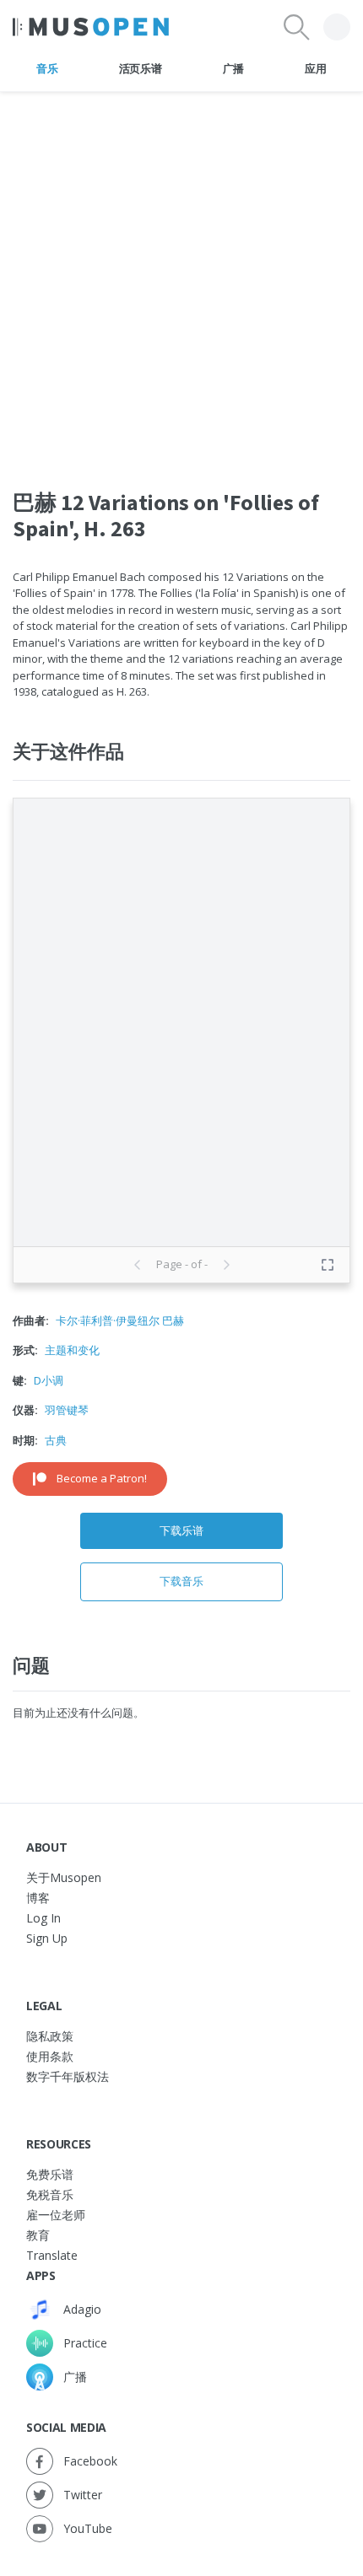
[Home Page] (91, 27)
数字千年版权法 (68, 2076)
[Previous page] (138, 1265)
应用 (315, 68)
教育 (38, 2235)
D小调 (49, 1380)
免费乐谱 (50, 2174)
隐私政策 (50, 2036)
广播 (233, 68)
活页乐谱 (141, 68)
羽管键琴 (67, 1410)
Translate (52, 2255)
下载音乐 (181, 1581)
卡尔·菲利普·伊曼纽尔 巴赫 (120, 1320)
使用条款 (50, 2056)
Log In (43, 1918)
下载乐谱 (181, 1530)
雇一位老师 (56, 2215)
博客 (38, 1898)
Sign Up (47, 1938)
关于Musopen (64, 1877)
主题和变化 (72, 1350)
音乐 (47, 68)
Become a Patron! (102, 1478)
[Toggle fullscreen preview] (328, 1265)
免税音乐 (50, 2194)
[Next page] (226, 1265)
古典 (56, 1440)
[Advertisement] (181, 273)
